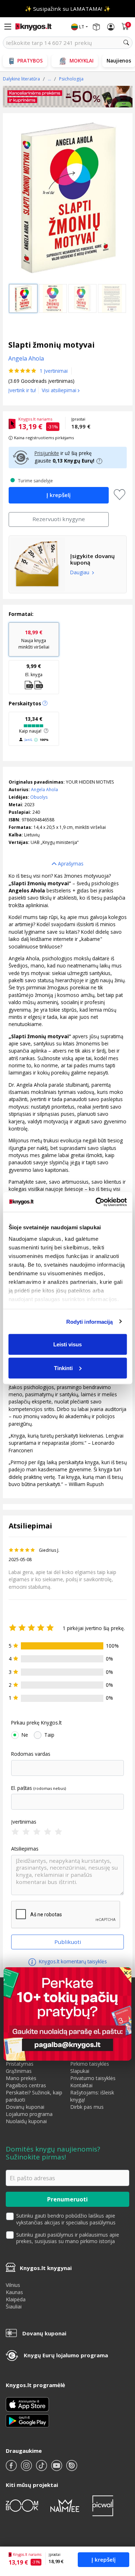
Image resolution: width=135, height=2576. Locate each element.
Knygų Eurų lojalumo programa (66, 2355)
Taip (49, 1735)
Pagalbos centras (26, 2085)
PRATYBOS (30, 61)
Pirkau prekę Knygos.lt (36, 1723)
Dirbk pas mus (87, 2107)
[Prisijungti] (111, 27)
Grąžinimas (19, 2071)
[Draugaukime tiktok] (42, 2468)
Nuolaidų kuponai (26, 2121)
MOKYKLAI (82, 61)
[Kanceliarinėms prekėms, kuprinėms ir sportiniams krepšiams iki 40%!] (68, 97)
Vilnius (13, 2285)
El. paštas (22, 1788)
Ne (25, 1735)
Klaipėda (16, 2299)
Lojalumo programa (29, 2114)
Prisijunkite (47, 453)
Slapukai (80, 2071)
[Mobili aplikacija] (27, 2420)
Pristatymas (20, 2064)
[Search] (126, 43)
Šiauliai (14, 2306)
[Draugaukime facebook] (12, 2468)
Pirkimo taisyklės (90, 2064)
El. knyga (34, 670)
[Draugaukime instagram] (27, 2468)
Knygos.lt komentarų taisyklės (72, 1961)
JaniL (28, 740)
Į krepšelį (103, 2559)
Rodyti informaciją (90, 1321)
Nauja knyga (34, 639)
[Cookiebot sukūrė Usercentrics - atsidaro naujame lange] (96, 1202)
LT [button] (82, 27)
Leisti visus (67, 1344)
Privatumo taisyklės (93, 2078)
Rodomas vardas (31, 1754)
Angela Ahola (44, 790)
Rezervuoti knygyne (59, 519)
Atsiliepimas (25, 1849)
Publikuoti (68, 1942)
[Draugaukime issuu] (72, 2468)
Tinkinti (63, 1368)
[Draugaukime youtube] (57, 2468)
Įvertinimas (24, 1822)
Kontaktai (81, 2085)
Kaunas (14, 2292)
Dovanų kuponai (25, 2107)
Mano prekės (21, 2078)
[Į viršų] (120, 2526)
